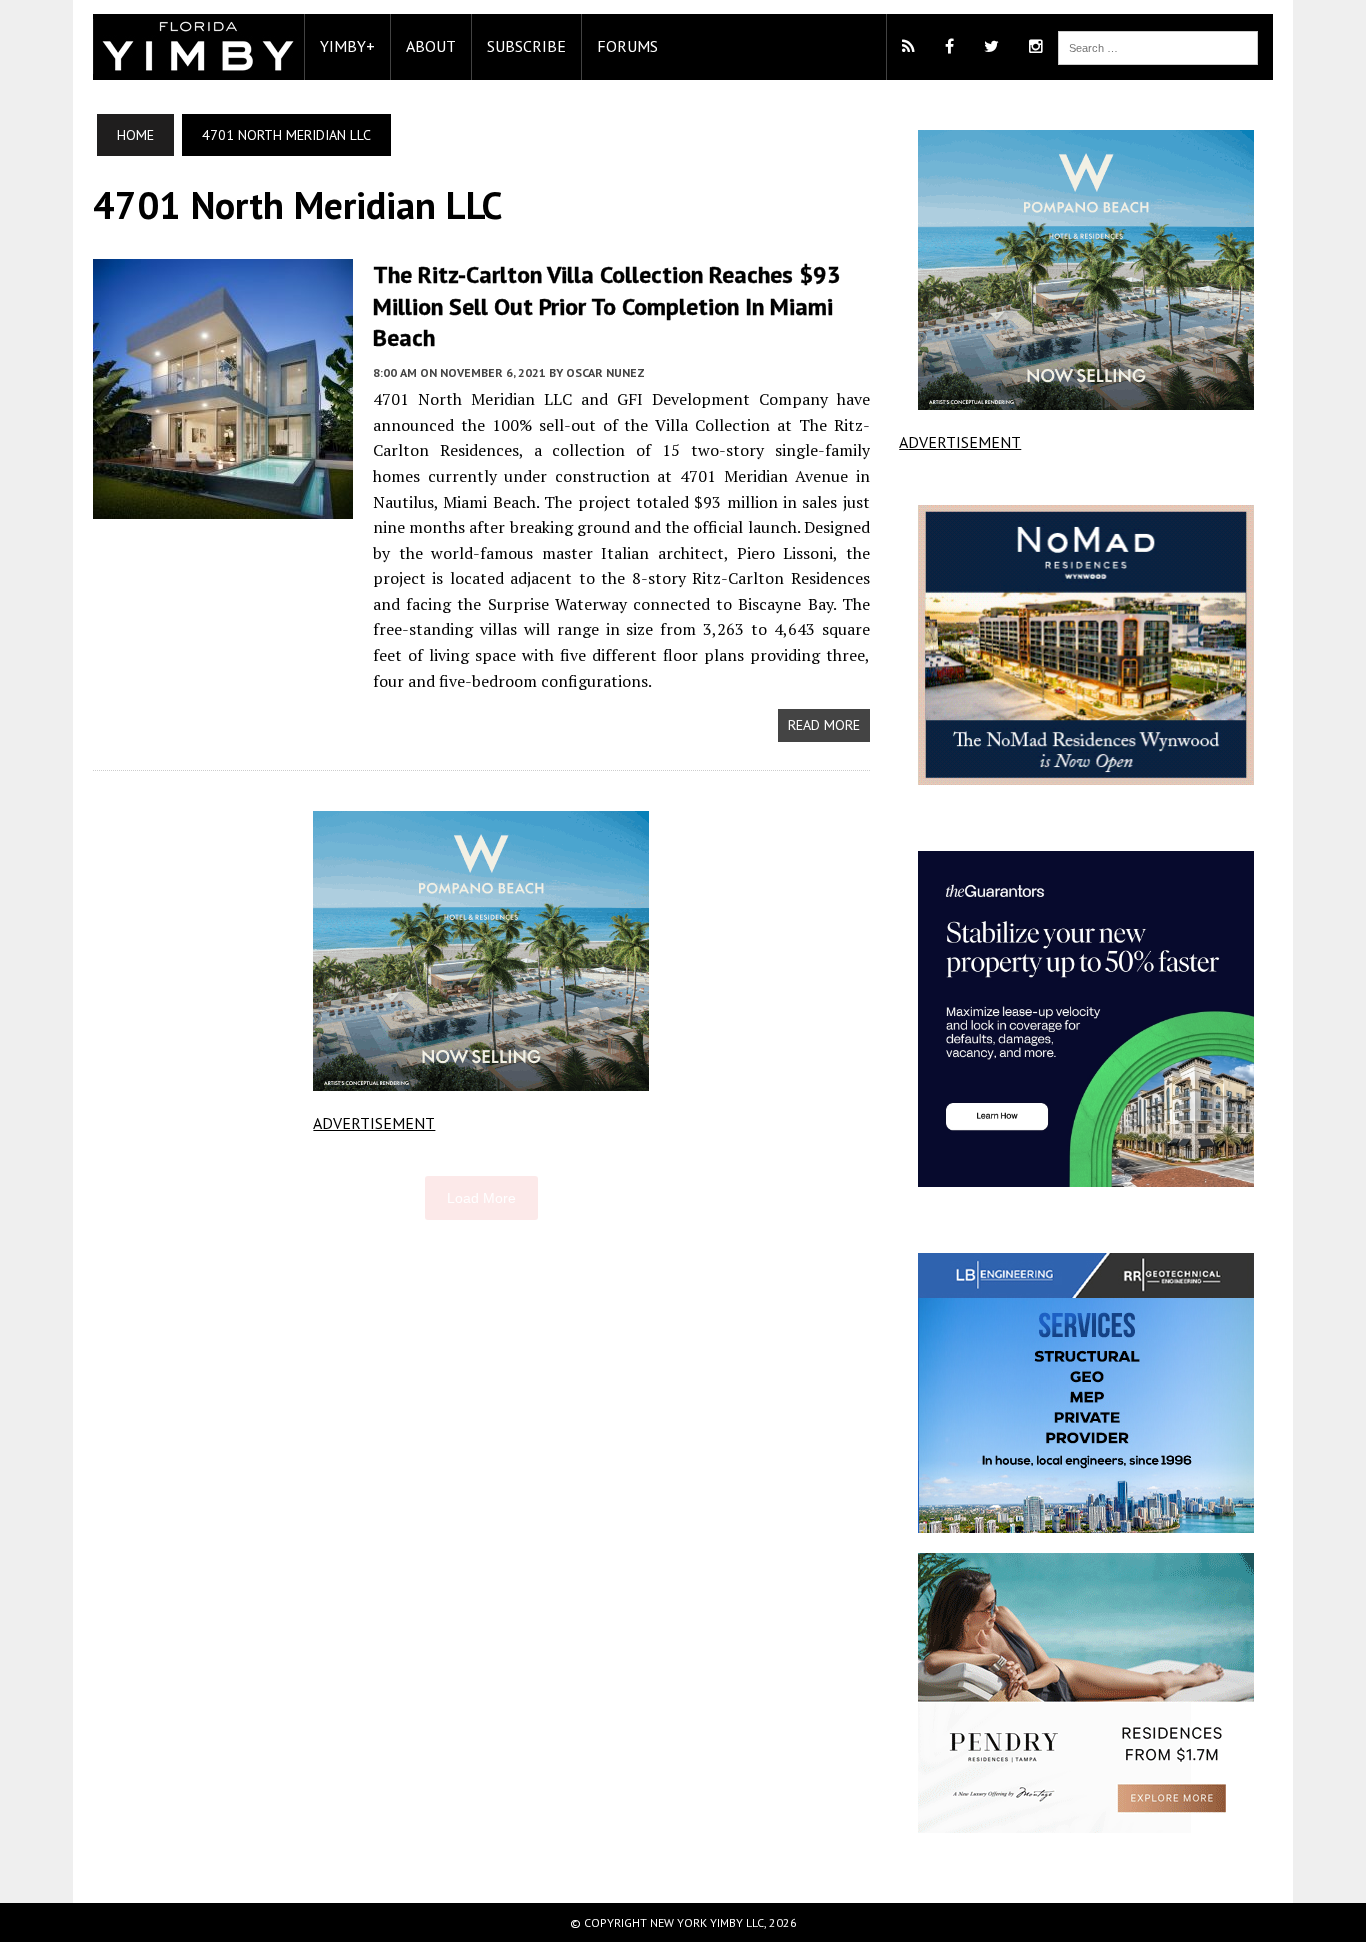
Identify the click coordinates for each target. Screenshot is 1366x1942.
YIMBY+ (347, 46)
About (431, 46)
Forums (627, 46)
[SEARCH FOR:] (1158, 46)
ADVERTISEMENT (374, 1123)
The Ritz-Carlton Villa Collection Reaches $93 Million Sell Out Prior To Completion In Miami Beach (607, 305)
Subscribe (526, 46)
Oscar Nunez (605, 372)
